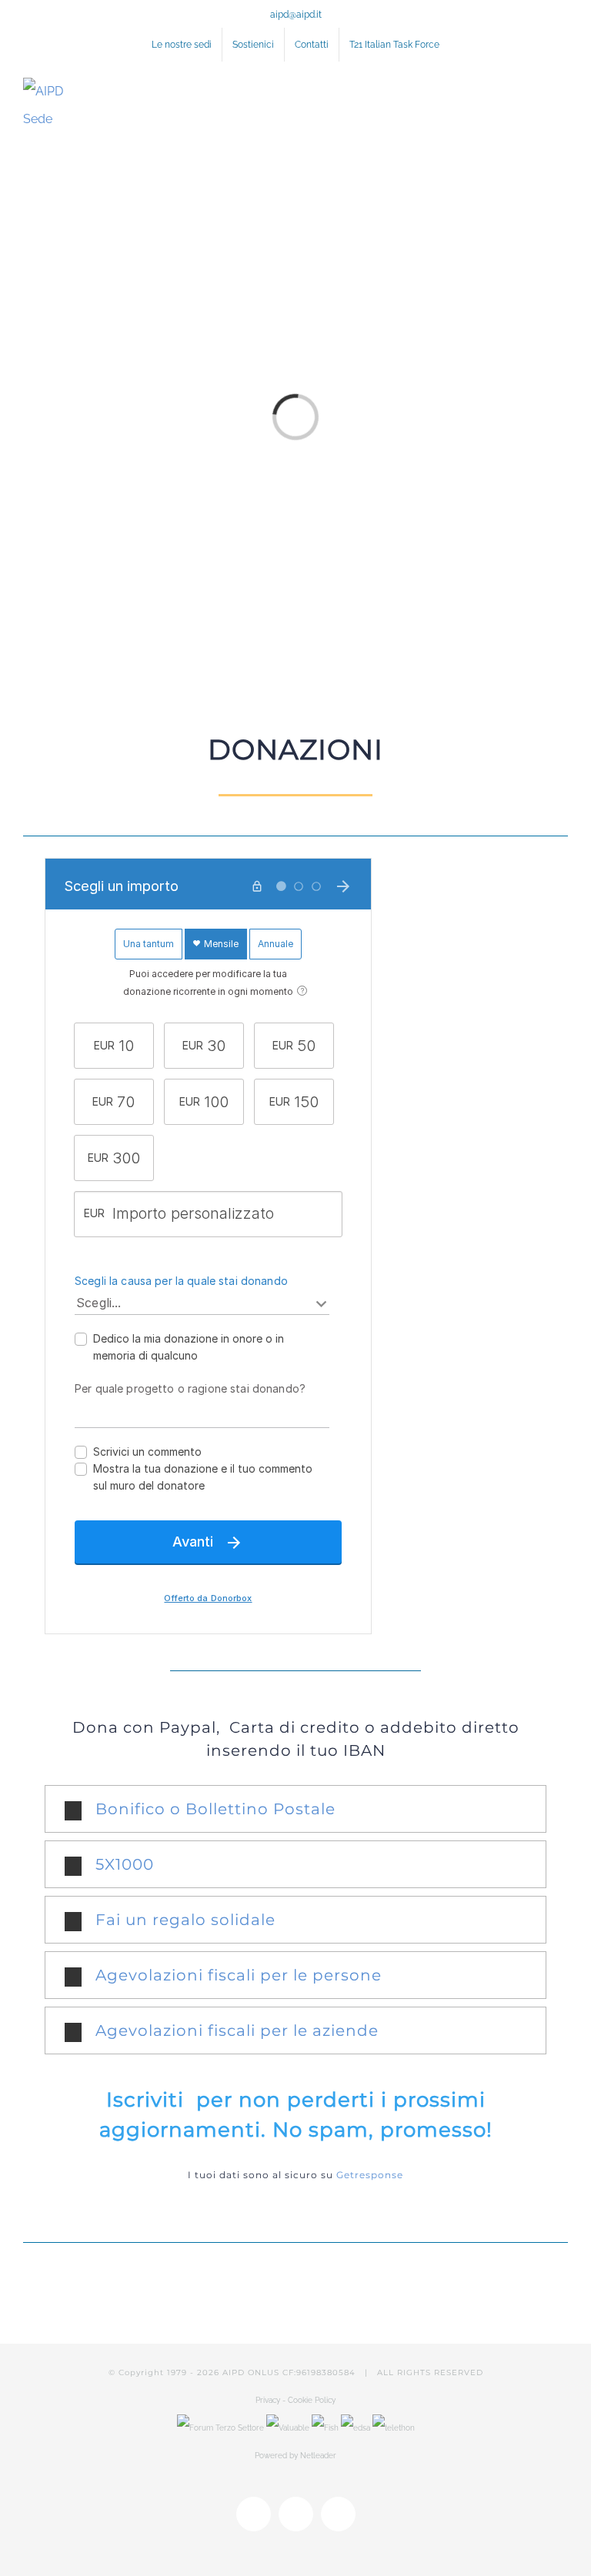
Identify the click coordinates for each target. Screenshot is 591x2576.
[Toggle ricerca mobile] (534, 91)
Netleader (318, 2456)
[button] (296, 1809)
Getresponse (370, 2175)
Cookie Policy (312, 2400)
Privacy (269, 2400)
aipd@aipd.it (296, 15)
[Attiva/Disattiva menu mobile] (562, 91)
